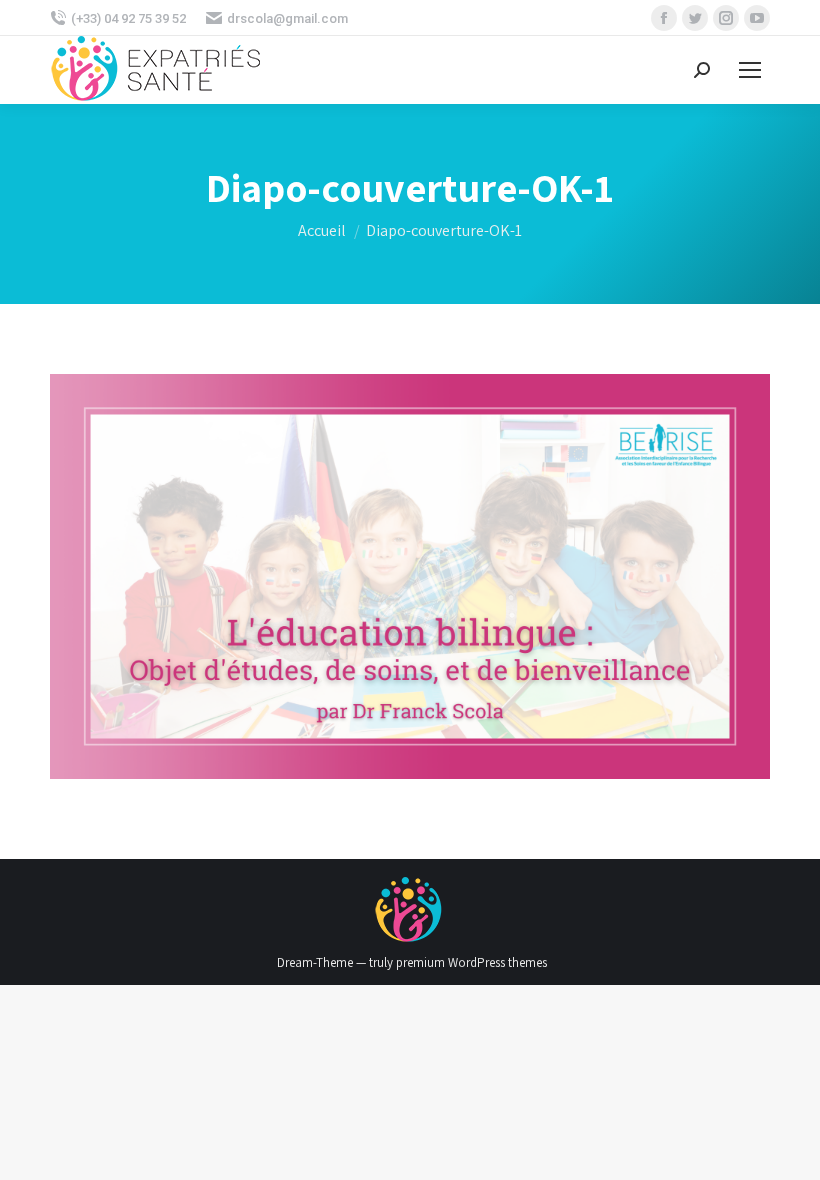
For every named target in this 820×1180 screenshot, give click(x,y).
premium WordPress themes (471, 962)
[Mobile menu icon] (750, 70)
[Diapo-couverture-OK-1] (410, 576)
